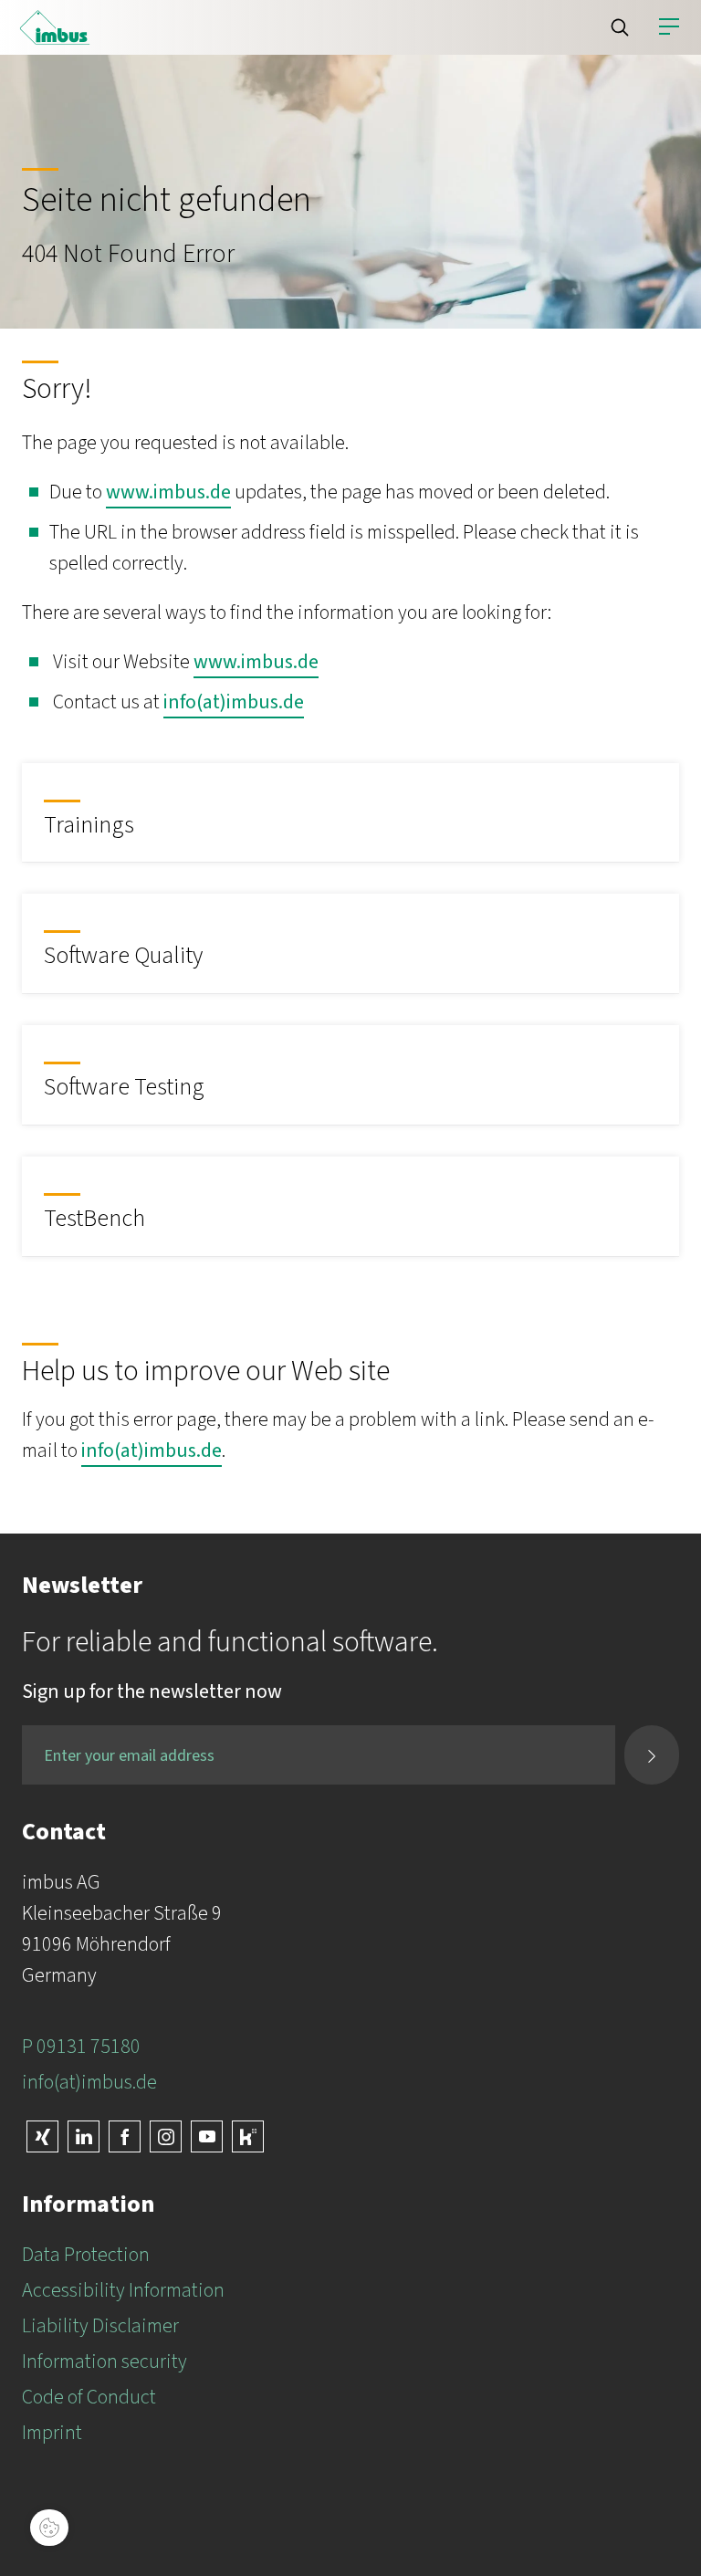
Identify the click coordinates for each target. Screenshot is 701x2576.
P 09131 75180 (81, 2047)
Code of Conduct (89, 2397)
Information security (105, 2361)
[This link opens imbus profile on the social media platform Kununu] (248, 2136)
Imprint (52, 2433)
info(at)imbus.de (234, 702)
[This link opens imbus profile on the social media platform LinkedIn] (84, 2136)
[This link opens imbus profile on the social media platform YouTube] (207, 2136)
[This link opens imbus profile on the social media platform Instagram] (166, 2136)
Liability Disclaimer (100, 2326)
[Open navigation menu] (669, 27)
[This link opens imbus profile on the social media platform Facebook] (125, 2136)
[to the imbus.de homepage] (55, 27)
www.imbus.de (168, 492)
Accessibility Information (123, 2290)
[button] (620, 27)
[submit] (652, 1755)
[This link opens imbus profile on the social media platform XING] (42, 2136)
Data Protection (86, 2255)
